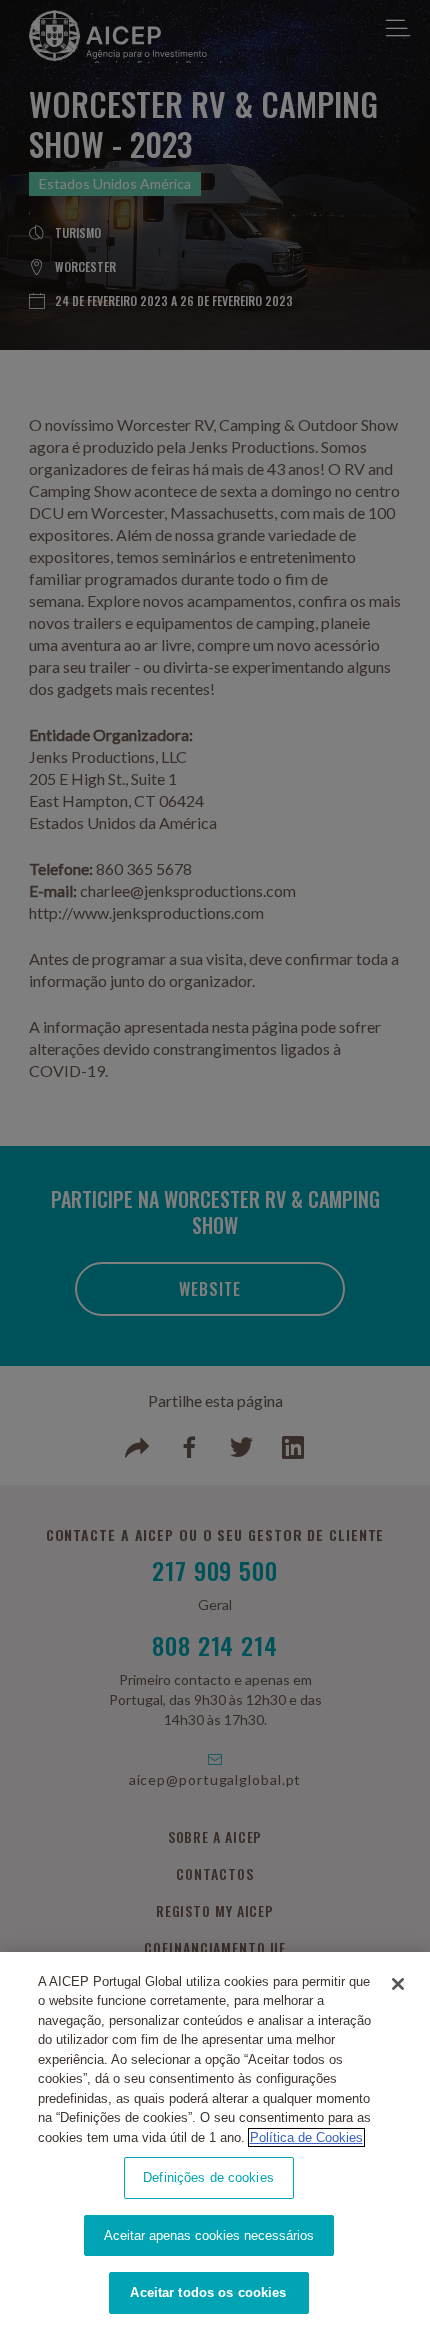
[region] (215, 2141)
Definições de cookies (208, 2177)
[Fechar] (398, 1984)
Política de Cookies (306, 2137)
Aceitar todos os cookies (208, 2292)
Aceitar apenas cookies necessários (209, 2235)
